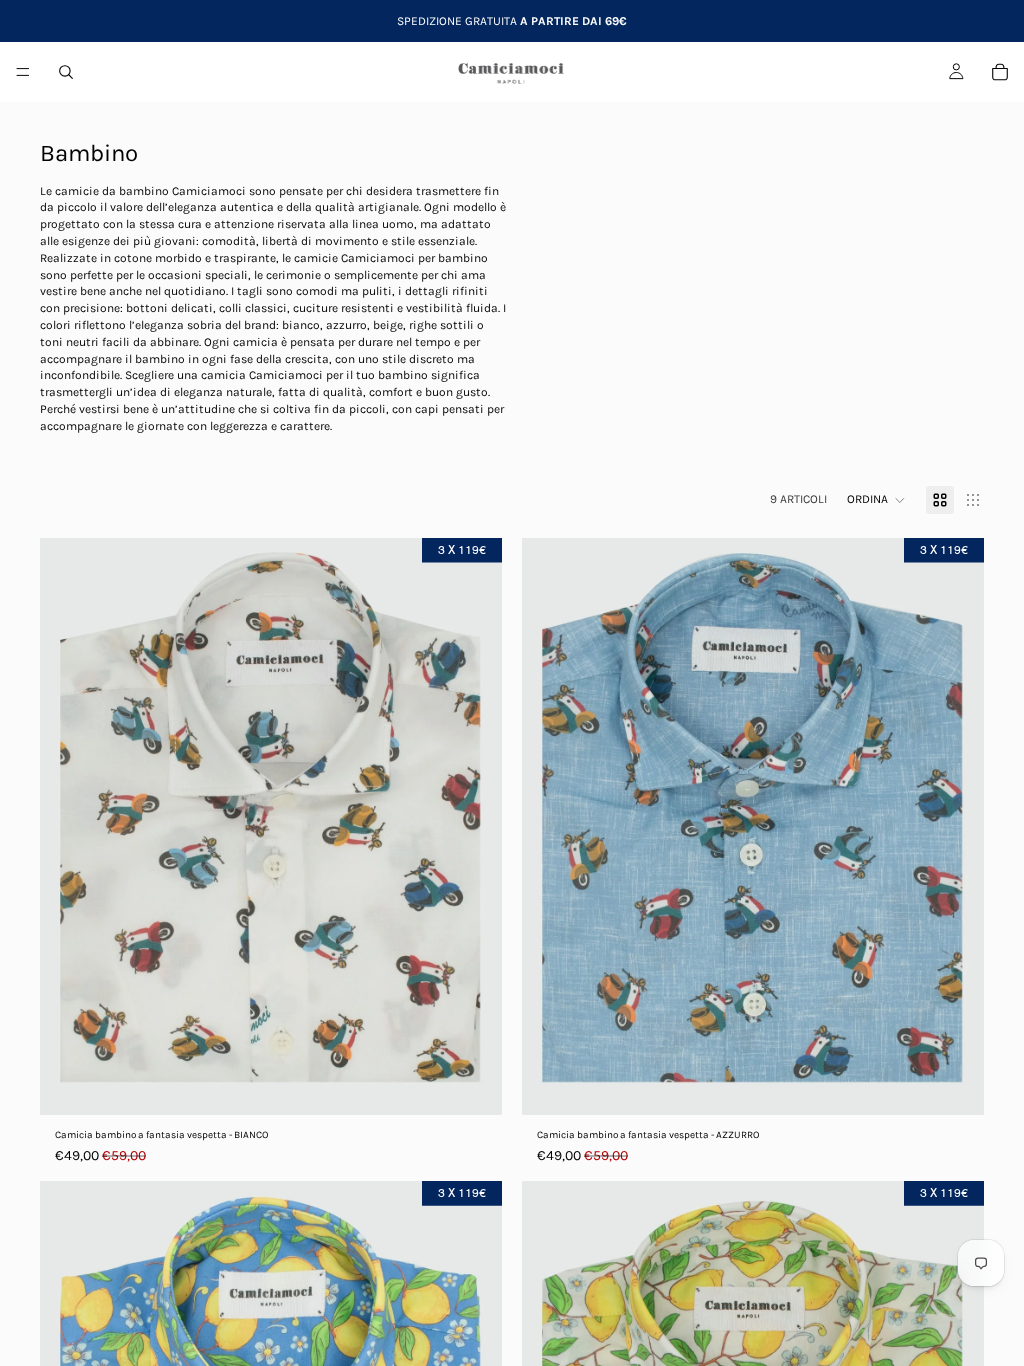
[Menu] (23, 72)
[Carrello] (1000, 72)
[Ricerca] (66, 72)
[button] (876, 500)
